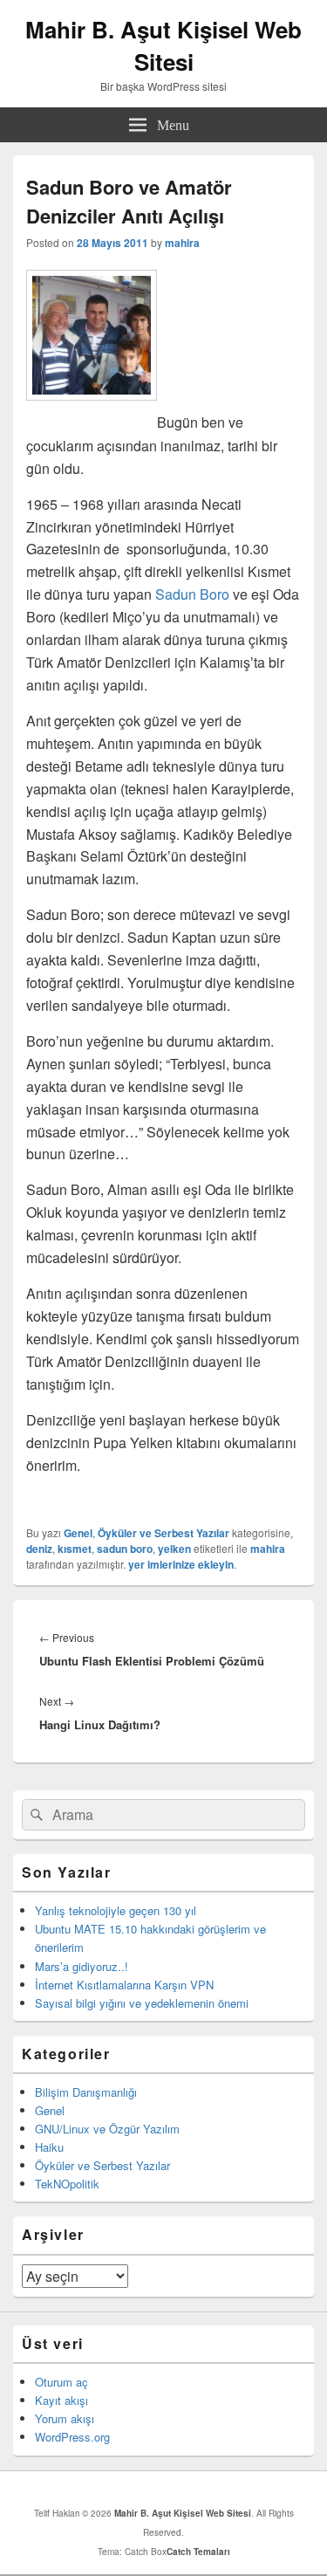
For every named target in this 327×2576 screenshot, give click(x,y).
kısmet (75, 1549)
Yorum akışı (65, 2418)
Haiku (49, 2147)
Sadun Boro (192, 594)
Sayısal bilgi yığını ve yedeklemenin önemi (142, 2003)
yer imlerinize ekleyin (181, 1564)
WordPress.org (72, 2437)
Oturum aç (61, 2382)
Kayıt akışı (61, 2400)
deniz (39, 1549)
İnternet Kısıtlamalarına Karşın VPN (124, 1985)
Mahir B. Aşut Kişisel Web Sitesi (163, 45)
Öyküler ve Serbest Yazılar (163, 1533)
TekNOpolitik (67, 2184)
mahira (182, 243)
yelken (174, 1549)
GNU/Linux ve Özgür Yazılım (107, 2129)
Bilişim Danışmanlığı (86, 2092)
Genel (78, 1533)
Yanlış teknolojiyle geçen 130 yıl (116, 1910)
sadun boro (125, 1549)
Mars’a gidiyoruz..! (82, 1966)
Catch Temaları (198, 2552)
